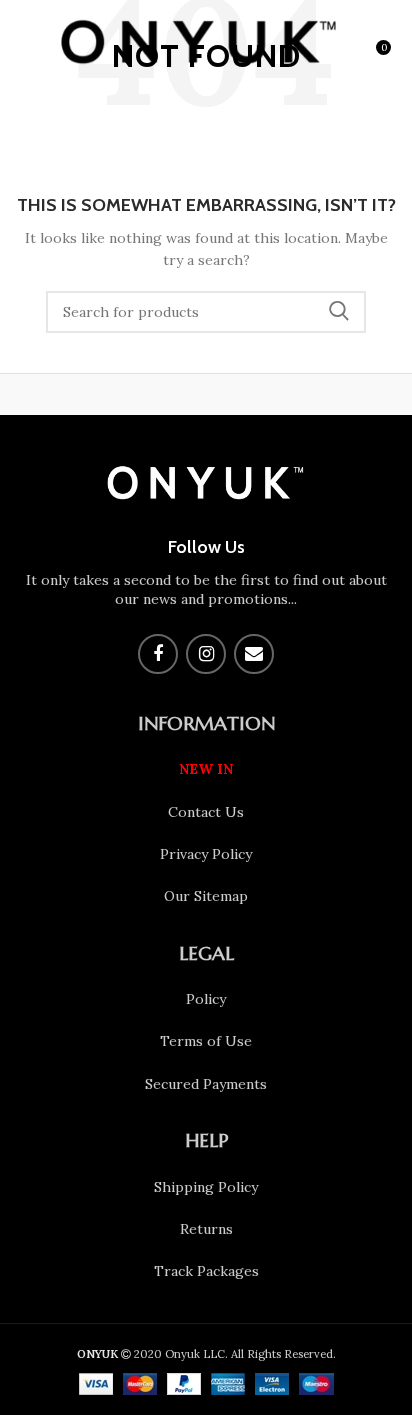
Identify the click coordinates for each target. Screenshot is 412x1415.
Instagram (206, 654)
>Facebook (158, 654)
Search (339, 312)
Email (254, 654)
